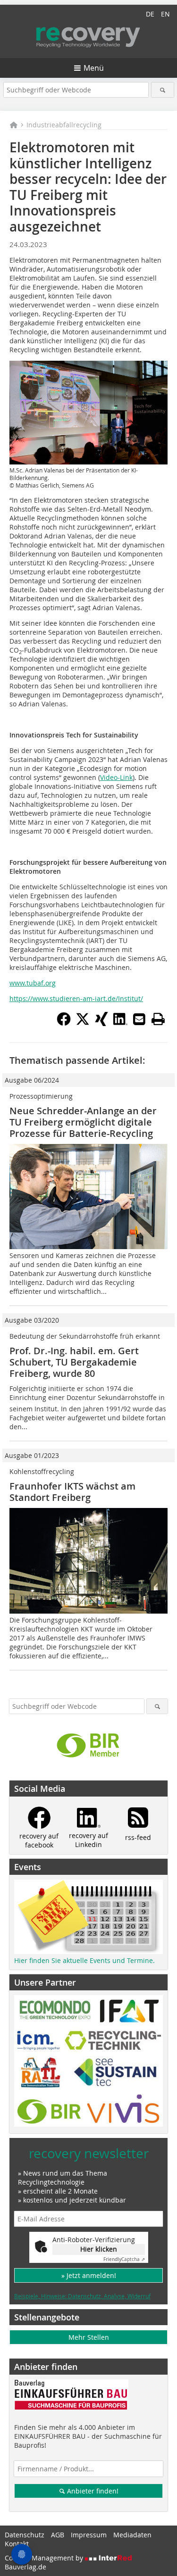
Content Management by (45, 2558)
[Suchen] (163, 90)
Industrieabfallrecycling (64, 125)
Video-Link (116, 777)
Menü (94, 68)
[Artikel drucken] (158, 1019)
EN (165, 14)
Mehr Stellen (89, 2337)
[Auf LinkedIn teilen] (120, 1023)
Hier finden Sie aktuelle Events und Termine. (84, 1960)
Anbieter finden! (92, 2491)
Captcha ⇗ (124, 2259)
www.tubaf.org (33, 983)
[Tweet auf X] (83, 1023)
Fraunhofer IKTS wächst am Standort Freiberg (72, 1492)
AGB (58, 2535)
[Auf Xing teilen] (101, 1023)
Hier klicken (99, 2249)
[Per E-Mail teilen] (139, 1019)
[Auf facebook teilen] (64, 1023)
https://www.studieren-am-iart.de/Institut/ (76, 998)
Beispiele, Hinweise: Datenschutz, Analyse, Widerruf (82, 2296)
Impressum (89, 2535)
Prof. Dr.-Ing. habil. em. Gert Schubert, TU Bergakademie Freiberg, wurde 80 (74, 1362)
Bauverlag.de (25, 2567)
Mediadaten (132, 2535)
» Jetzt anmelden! (89, 2275)
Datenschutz (25, 2535)
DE (150, 14)
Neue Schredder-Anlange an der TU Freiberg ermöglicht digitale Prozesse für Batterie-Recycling (83, 1122)
